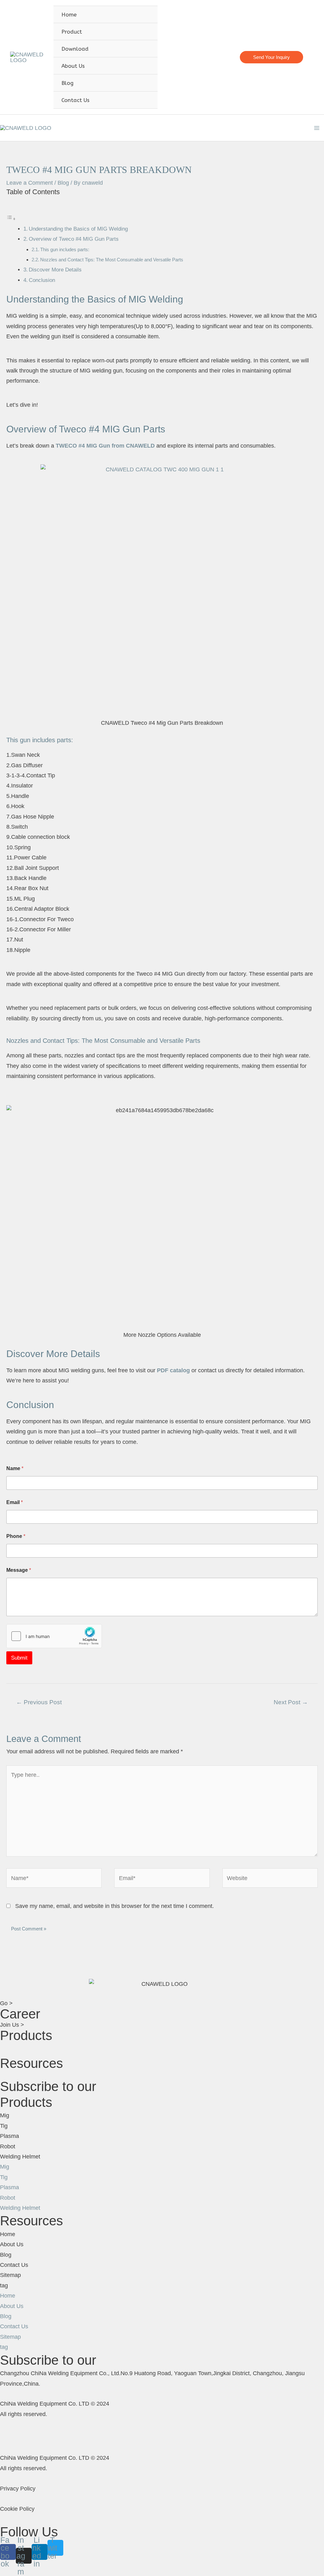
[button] (162, 2050)
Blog (63, 183)
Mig (5, 2115)
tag (4, 2286)
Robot (8, 2146)
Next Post (291, 1702)
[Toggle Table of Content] (11, 219)
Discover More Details (55, 270)
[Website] (270, 1879)
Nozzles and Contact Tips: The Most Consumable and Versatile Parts (112, 260)
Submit (19, 1658)
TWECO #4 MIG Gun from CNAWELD (105, 446)
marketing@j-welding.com (200, 57)
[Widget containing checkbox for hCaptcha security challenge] (54, 1636)
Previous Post (39, 1702)
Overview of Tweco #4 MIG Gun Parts (74, 239)
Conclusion (42, 280)
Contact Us (14, 2265)
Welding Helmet (20, 2157)
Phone (16, 1536)
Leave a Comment (30, 183)
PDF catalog (173, 1370)
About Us (12, 2244)
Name (15, 1468)
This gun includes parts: (65, 249)
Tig (4, 2126)
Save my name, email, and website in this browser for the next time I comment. (115, 1906)
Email (15, 1502)
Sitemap (10, 2275)
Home (8, 2234)
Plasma (9, 2136)
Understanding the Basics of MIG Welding (78, 229)
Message (19, 1570)
